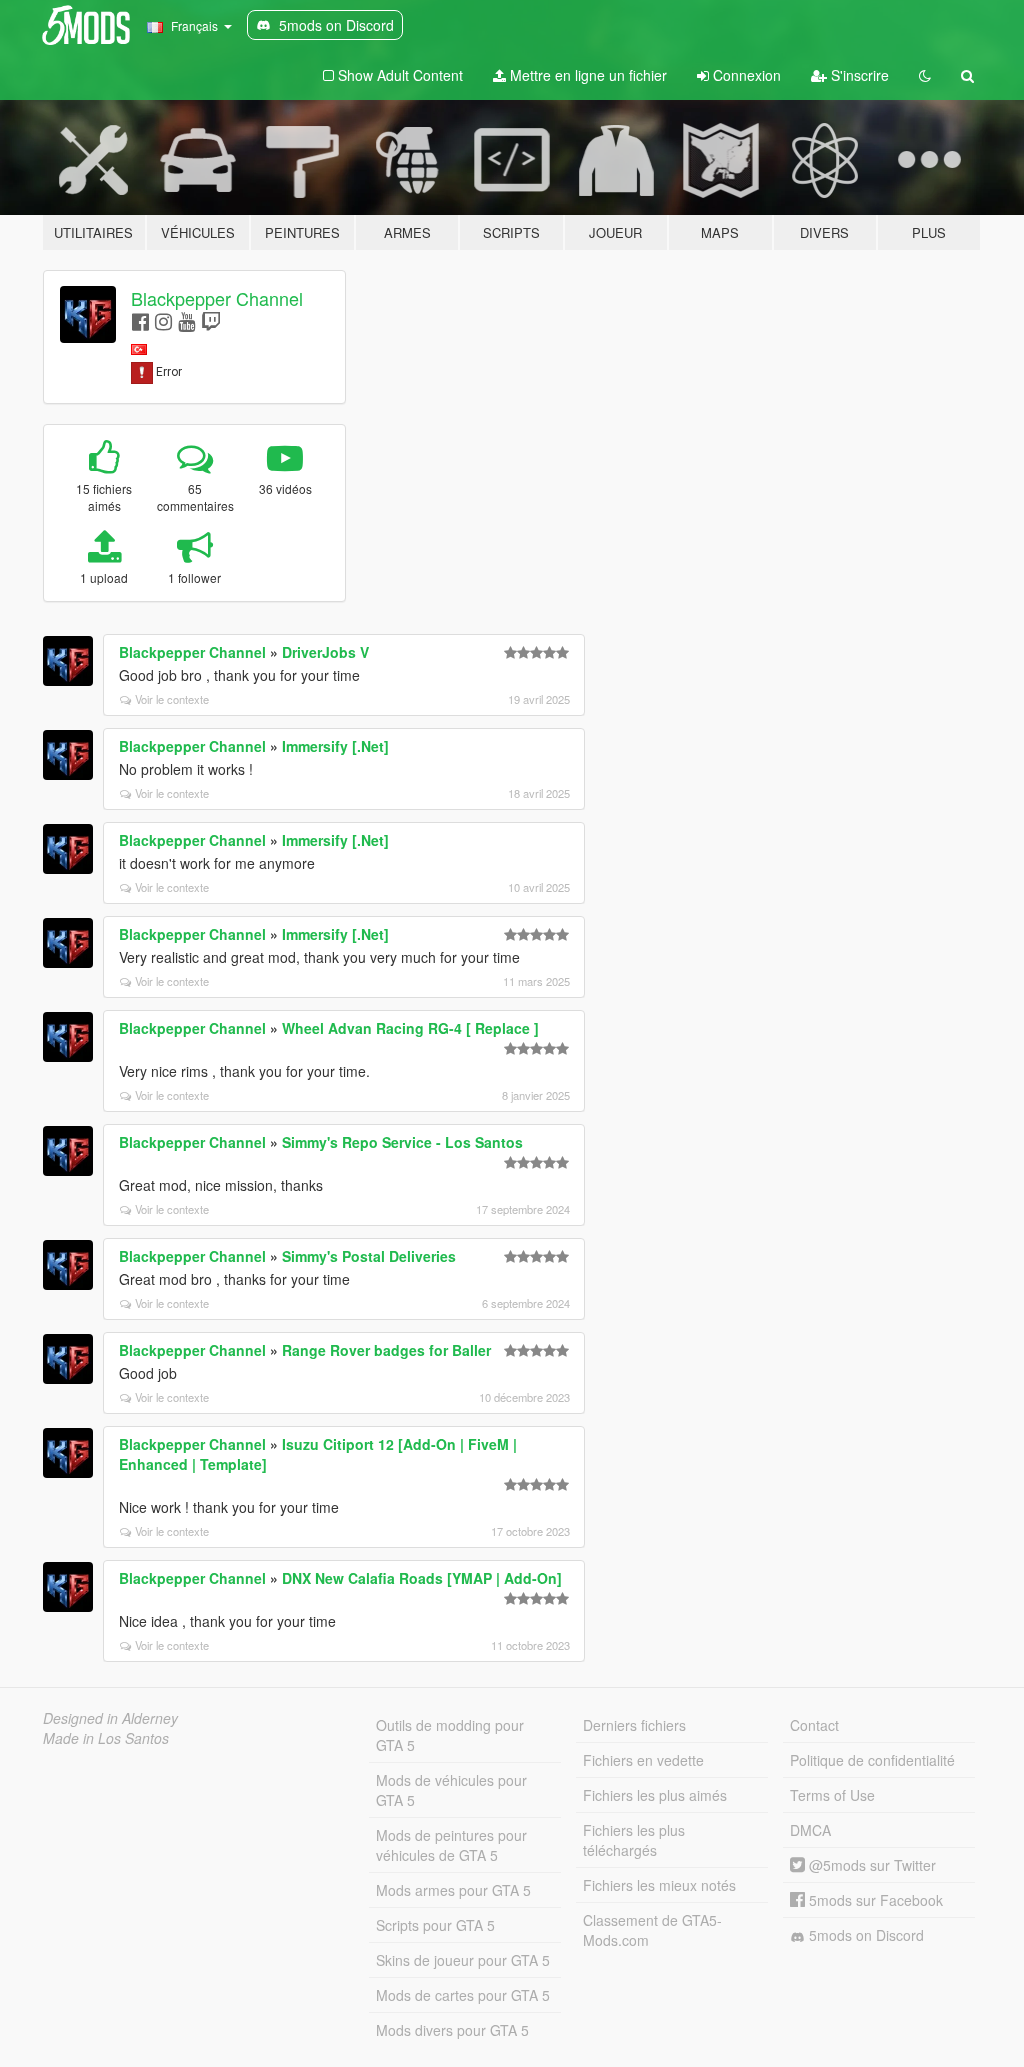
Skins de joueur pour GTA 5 (463, 1960)
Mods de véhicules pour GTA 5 (451, 1790)
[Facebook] (140, 320)
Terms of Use (832, 1795)
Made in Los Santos (106, 1738)
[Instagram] (163, 320)
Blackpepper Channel (217, 298)
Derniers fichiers (634, 1725)
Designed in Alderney (110, 1718)
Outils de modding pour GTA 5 (450, 1735)
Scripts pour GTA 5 (435, 1925)
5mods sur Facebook (874, 1900)
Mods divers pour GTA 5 (452, 2030)
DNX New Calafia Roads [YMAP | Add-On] (422, 1578)
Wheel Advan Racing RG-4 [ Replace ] (410, 1028)
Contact (814, 1725)
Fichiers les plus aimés (655, 1795)
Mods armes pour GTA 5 (453, 1890)
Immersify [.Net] (335, 746)
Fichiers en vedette (643, 1760)
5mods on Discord (864, 1935)
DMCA (810, 1830)
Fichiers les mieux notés (659, 1885)
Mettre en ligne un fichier (586, 75)
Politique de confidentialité (872, 1760)
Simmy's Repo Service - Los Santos (402, 1142)
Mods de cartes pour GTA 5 (463, 1995)
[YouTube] (186, 320)
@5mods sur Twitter (870, 1865)
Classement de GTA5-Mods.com (652, 1930)
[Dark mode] (925, 75)
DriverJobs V (325, 652)
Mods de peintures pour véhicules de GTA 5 (451, 1845)
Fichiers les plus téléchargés (634, 1840)
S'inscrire (858, 75)
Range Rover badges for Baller (386, 1350)
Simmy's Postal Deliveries (369, 1256)
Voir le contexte (172, 699)
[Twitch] (211, 320)
